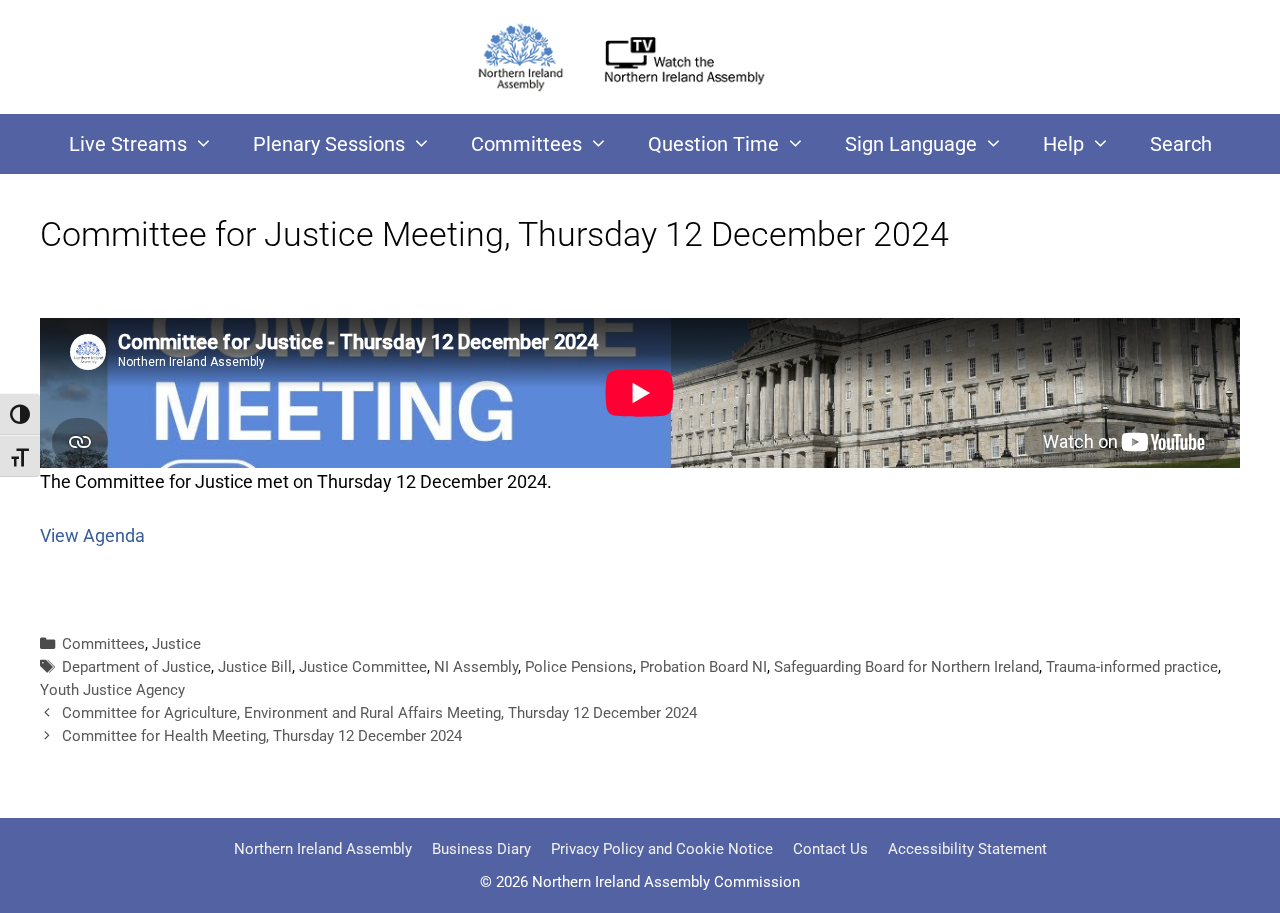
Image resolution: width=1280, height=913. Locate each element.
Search (1181, 144)
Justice (176, 644)
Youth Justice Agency (112, 690)
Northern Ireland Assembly (323, 849)
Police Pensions (579, 667)
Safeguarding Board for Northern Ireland (906, 667)
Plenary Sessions (329, 144)
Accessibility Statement (967, 849)
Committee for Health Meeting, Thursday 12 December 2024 (262, 736)
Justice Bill (255, 667)
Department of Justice (136, 667)
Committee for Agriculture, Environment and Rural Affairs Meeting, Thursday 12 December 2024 (379, 713)
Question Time (713, 144)
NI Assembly (476, 667)
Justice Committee (363, 667)
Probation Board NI (703, 667)
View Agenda (92, 535)
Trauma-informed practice (1132, 667)
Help (1063, 144)
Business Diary (481, 849)
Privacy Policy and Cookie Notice (662, 849)
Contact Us (830, 849)
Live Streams (128, 144)
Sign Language (911, 144)
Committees (526, 144)
